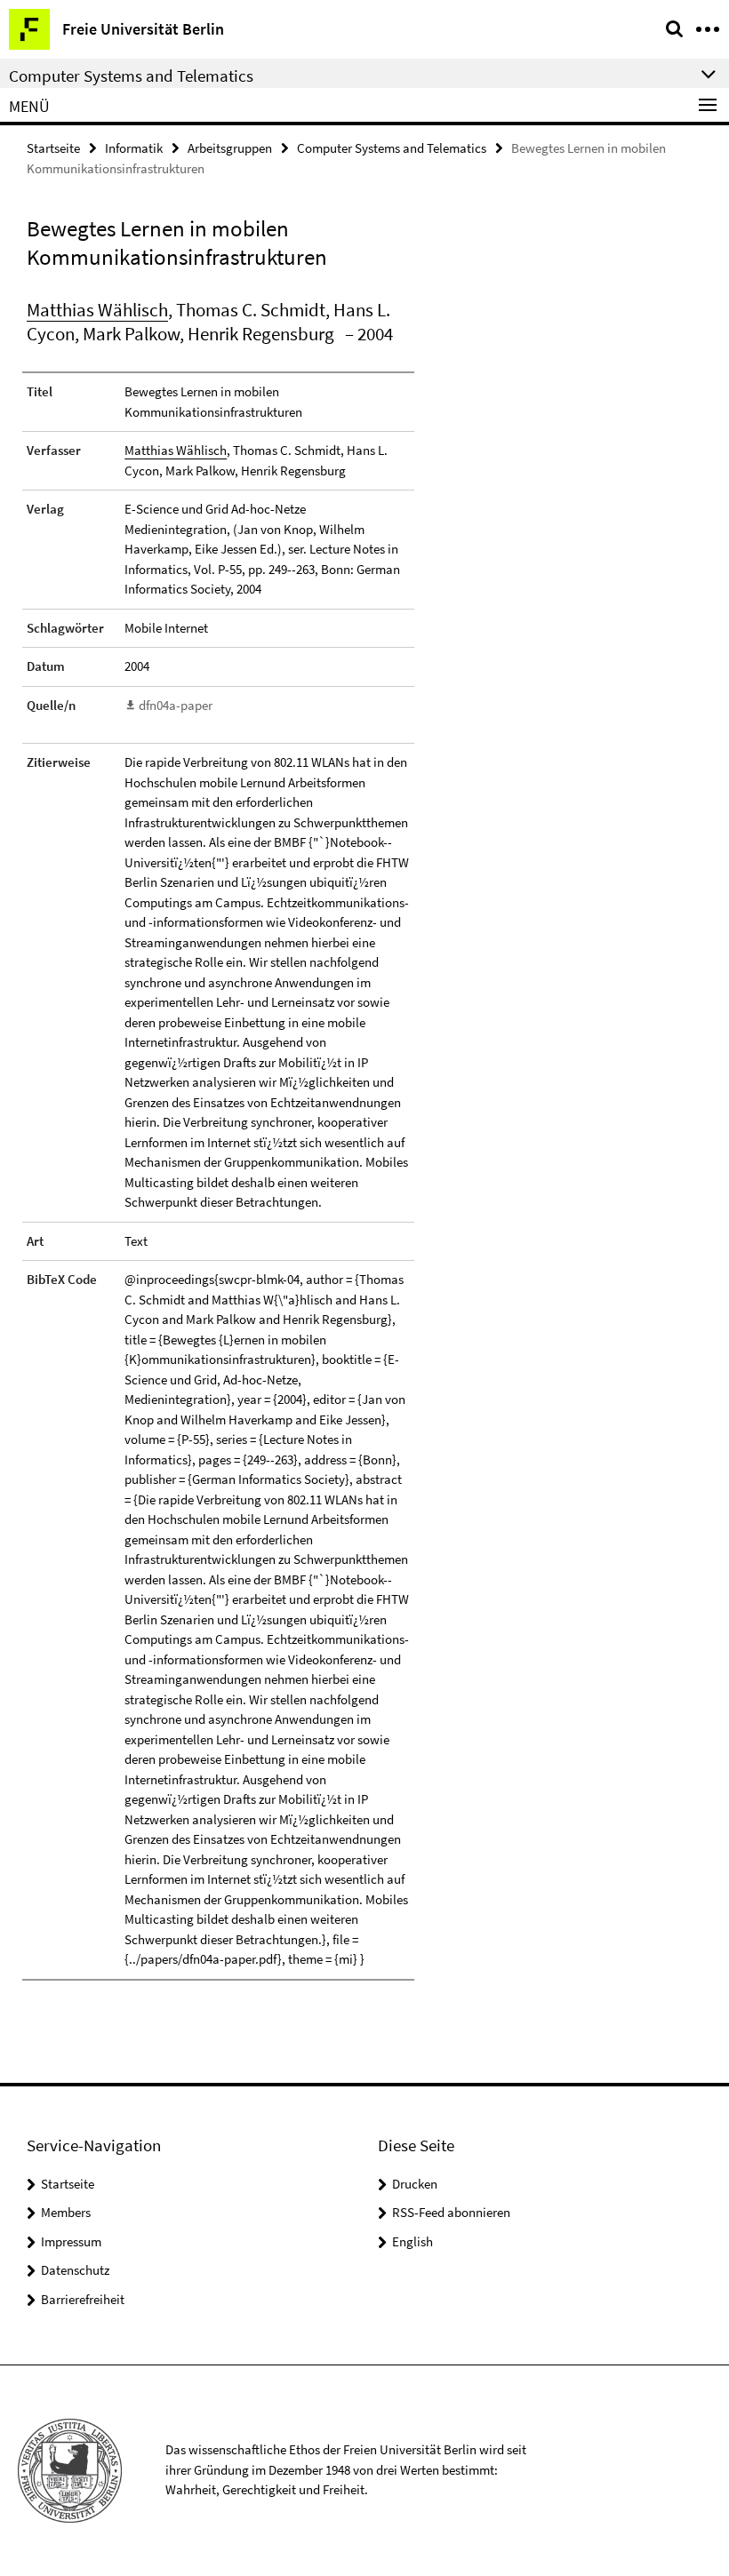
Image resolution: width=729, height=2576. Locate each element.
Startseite (53, 148)
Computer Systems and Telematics (392, 148)
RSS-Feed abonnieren (451, 2212)
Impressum (71, 2241)
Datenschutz (75, 2270)
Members (66, 2212)
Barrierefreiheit (83, 2299)
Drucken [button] (415, 2184)
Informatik (134, 148)
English (413, 2241)
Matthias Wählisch (97, 310)
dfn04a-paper (176, 705)
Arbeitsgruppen (230, 148)
